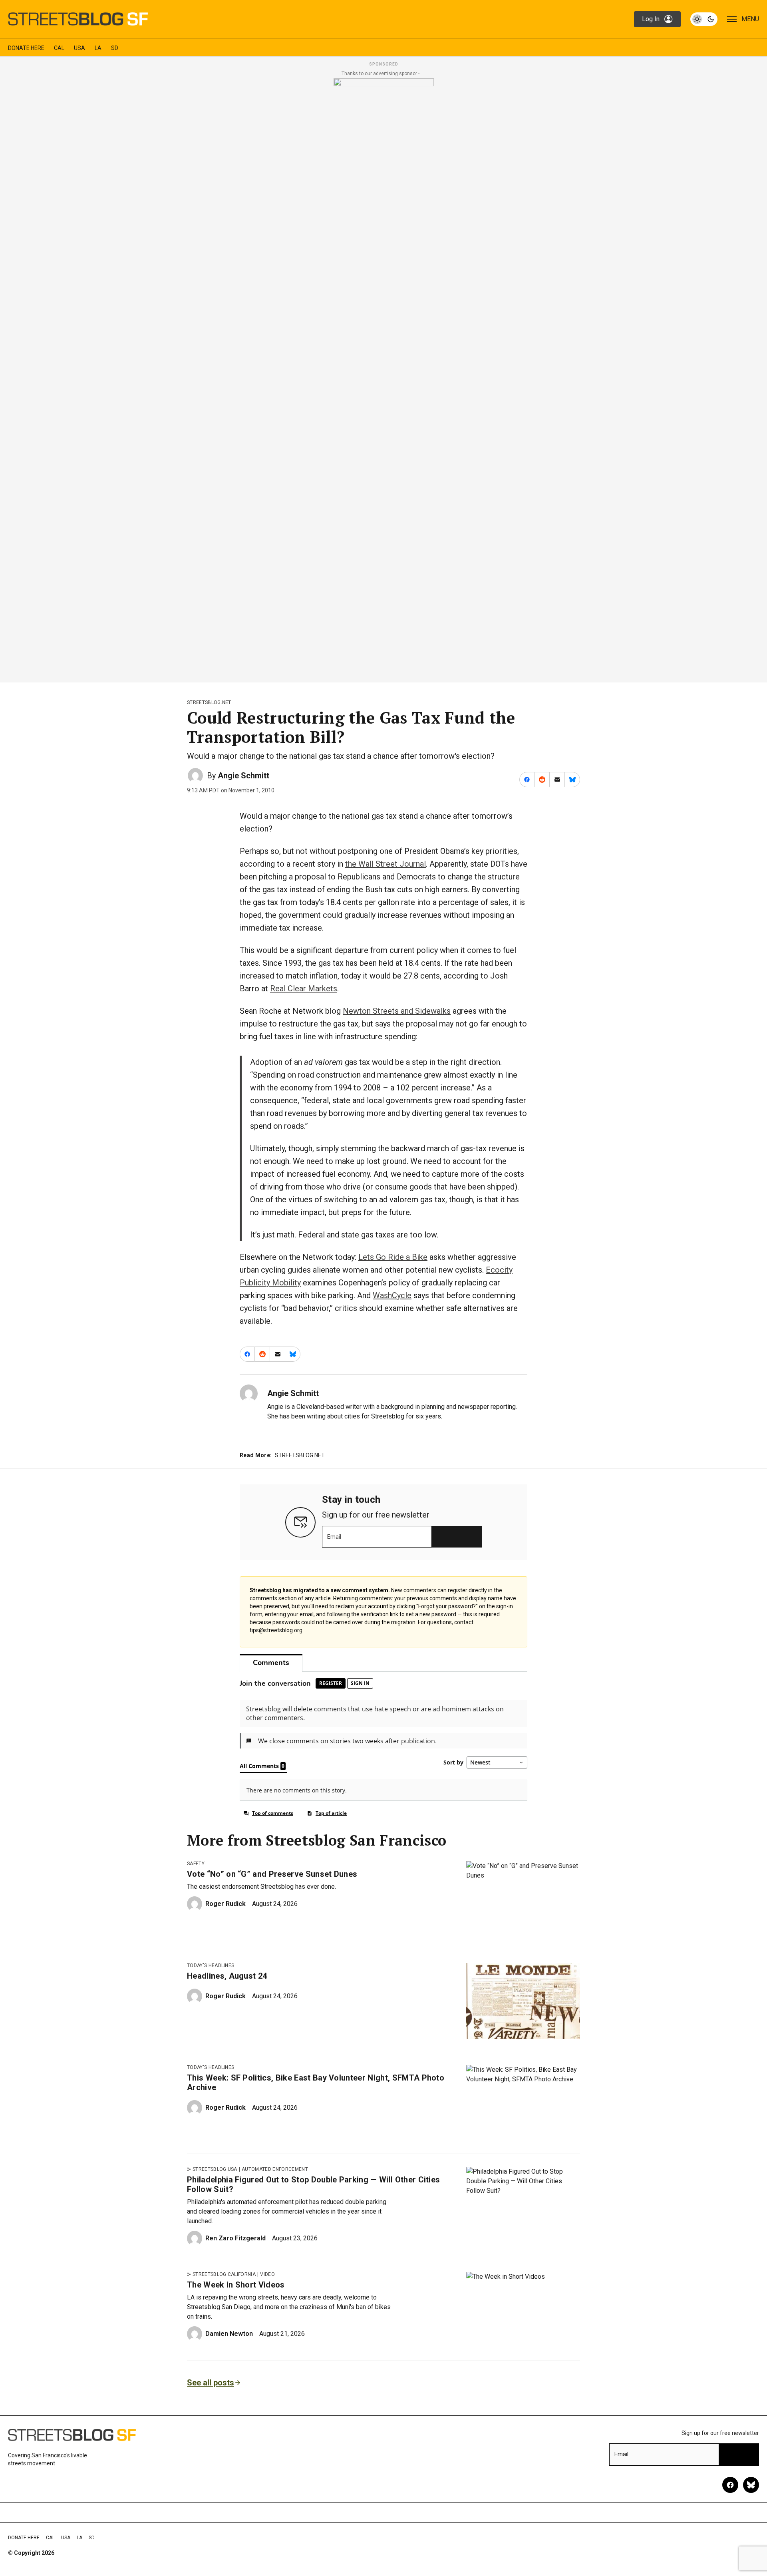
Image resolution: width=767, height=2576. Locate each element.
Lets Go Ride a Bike (393, 1257)
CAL (59, 48)
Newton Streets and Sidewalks (397, 1011)
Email (334, 1537)
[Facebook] (730, 2485)
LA (98, 48)
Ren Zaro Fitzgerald (235, 2238)
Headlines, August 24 (227, 1976)
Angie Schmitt (243, 776)
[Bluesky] (751, 2485)
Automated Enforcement (275, 2169)
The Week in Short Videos (236, 2285)
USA (79, 48)
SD (115, 48)
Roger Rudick (226, 1904)
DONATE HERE (26, 48)
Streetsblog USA (215, 2169)
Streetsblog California (224, 2274)
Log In (651, 19)
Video (267, 2274)
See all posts (211, 2383)
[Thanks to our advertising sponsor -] (384, 378)
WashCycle (392, 1295)
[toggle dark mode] (704, 19)
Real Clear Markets (304, 989)
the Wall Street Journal (385, 864)
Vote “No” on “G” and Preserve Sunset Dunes (272, 1874)
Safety (196, 1864)
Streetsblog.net (209, 702)
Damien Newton (229, 2334)
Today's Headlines (211, 1965)
